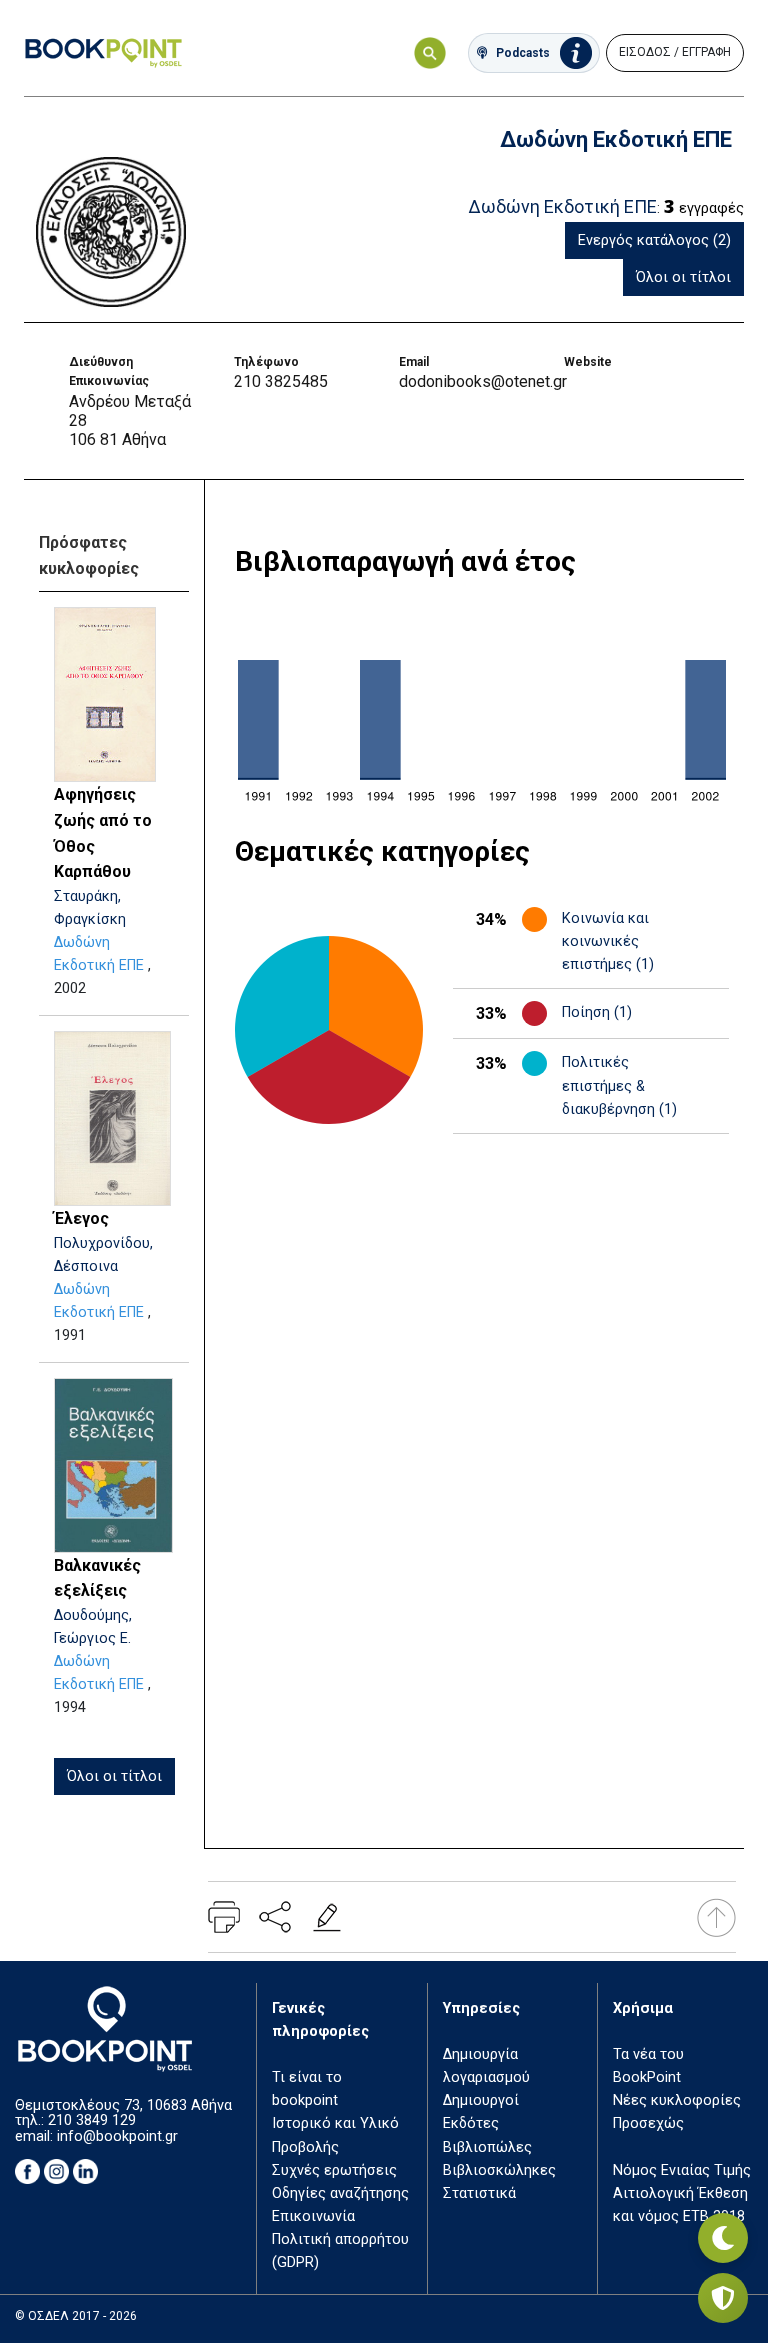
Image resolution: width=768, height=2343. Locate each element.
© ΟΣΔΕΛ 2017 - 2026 (76, 2316)
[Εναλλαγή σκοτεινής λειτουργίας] (723, 2238)
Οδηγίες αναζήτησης (340, 2193)
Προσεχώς (648, 2123)
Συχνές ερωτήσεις (334, 2170)
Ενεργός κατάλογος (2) (654, 240)
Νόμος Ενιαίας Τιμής (682, 2170)
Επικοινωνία (313, 2216)
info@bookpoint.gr (117, 2136)
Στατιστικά (479, 2193)
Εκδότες (471, 2123)
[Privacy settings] (723, 2298)
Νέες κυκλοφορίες (677, 2100)
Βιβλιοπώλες (487, 2147)
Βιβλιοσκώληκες (499, 2170)
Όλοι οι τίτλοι (683, 277)
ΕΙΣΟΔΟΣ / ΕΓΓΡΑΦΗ (675, 52)
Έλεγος (81, 1218)
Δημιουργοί (481, 2100)
